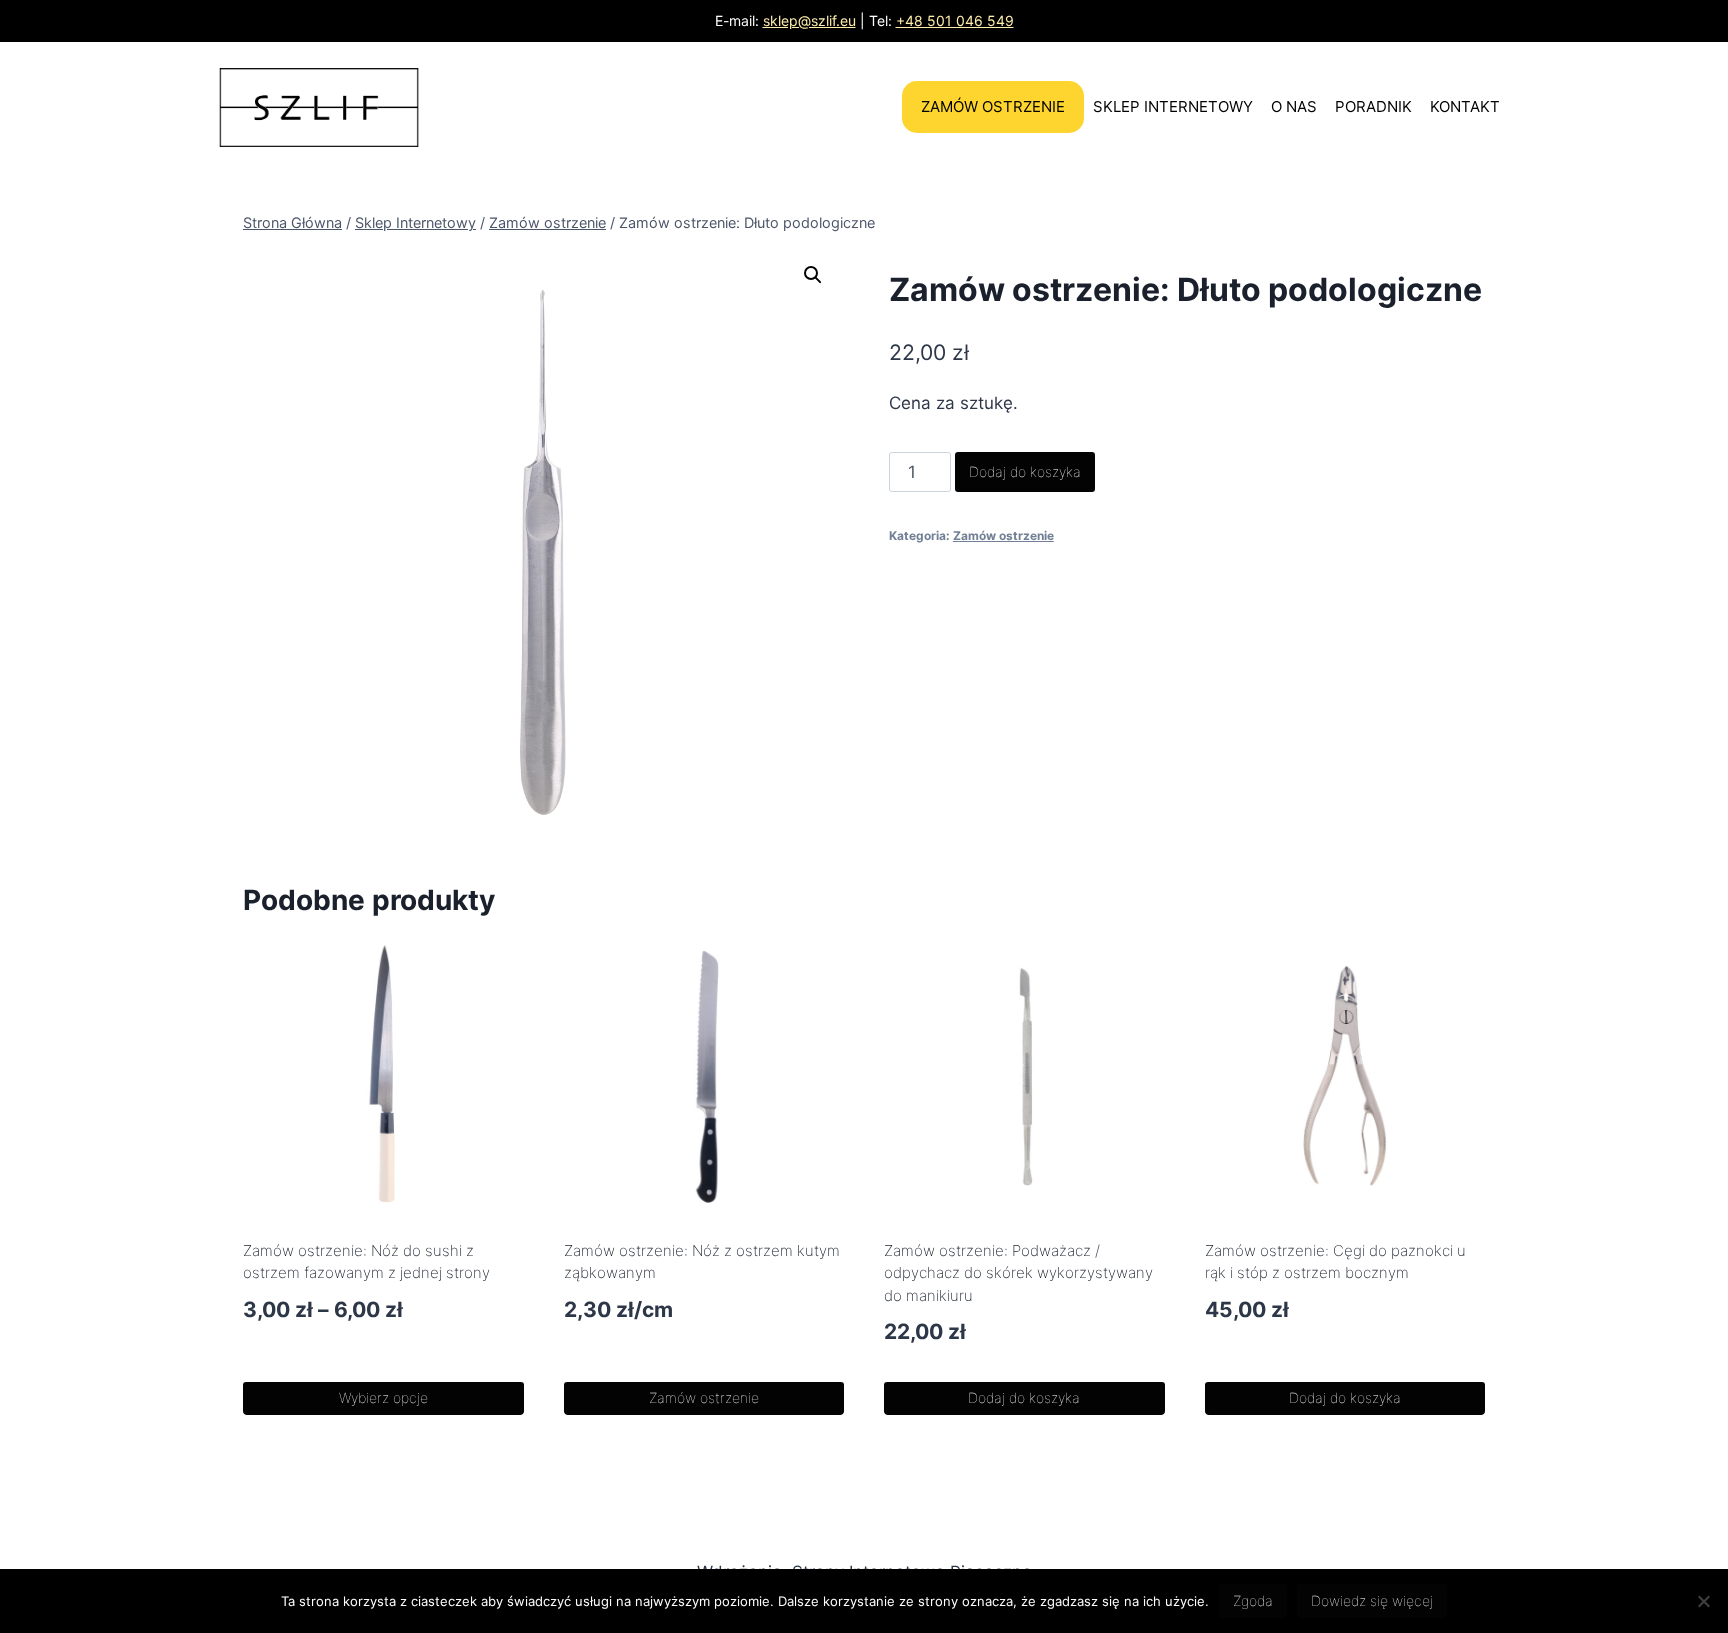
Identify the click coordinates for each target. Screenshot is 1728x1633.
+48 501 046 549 (955, 20)
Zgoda (1253, 1600)
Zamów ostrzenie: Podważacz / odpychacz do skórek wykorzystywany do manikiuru (1018, 1273)
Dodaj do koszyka (1025, 471)
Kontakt (1465, 106)
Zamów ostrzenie (993, 106)
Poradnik (1373, 106)
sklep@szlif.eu (809, 20)
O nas (1294, 106)
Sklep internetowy (1173, 106)
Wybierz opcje (383, 1397)
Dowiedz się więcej (1372, 1600)
